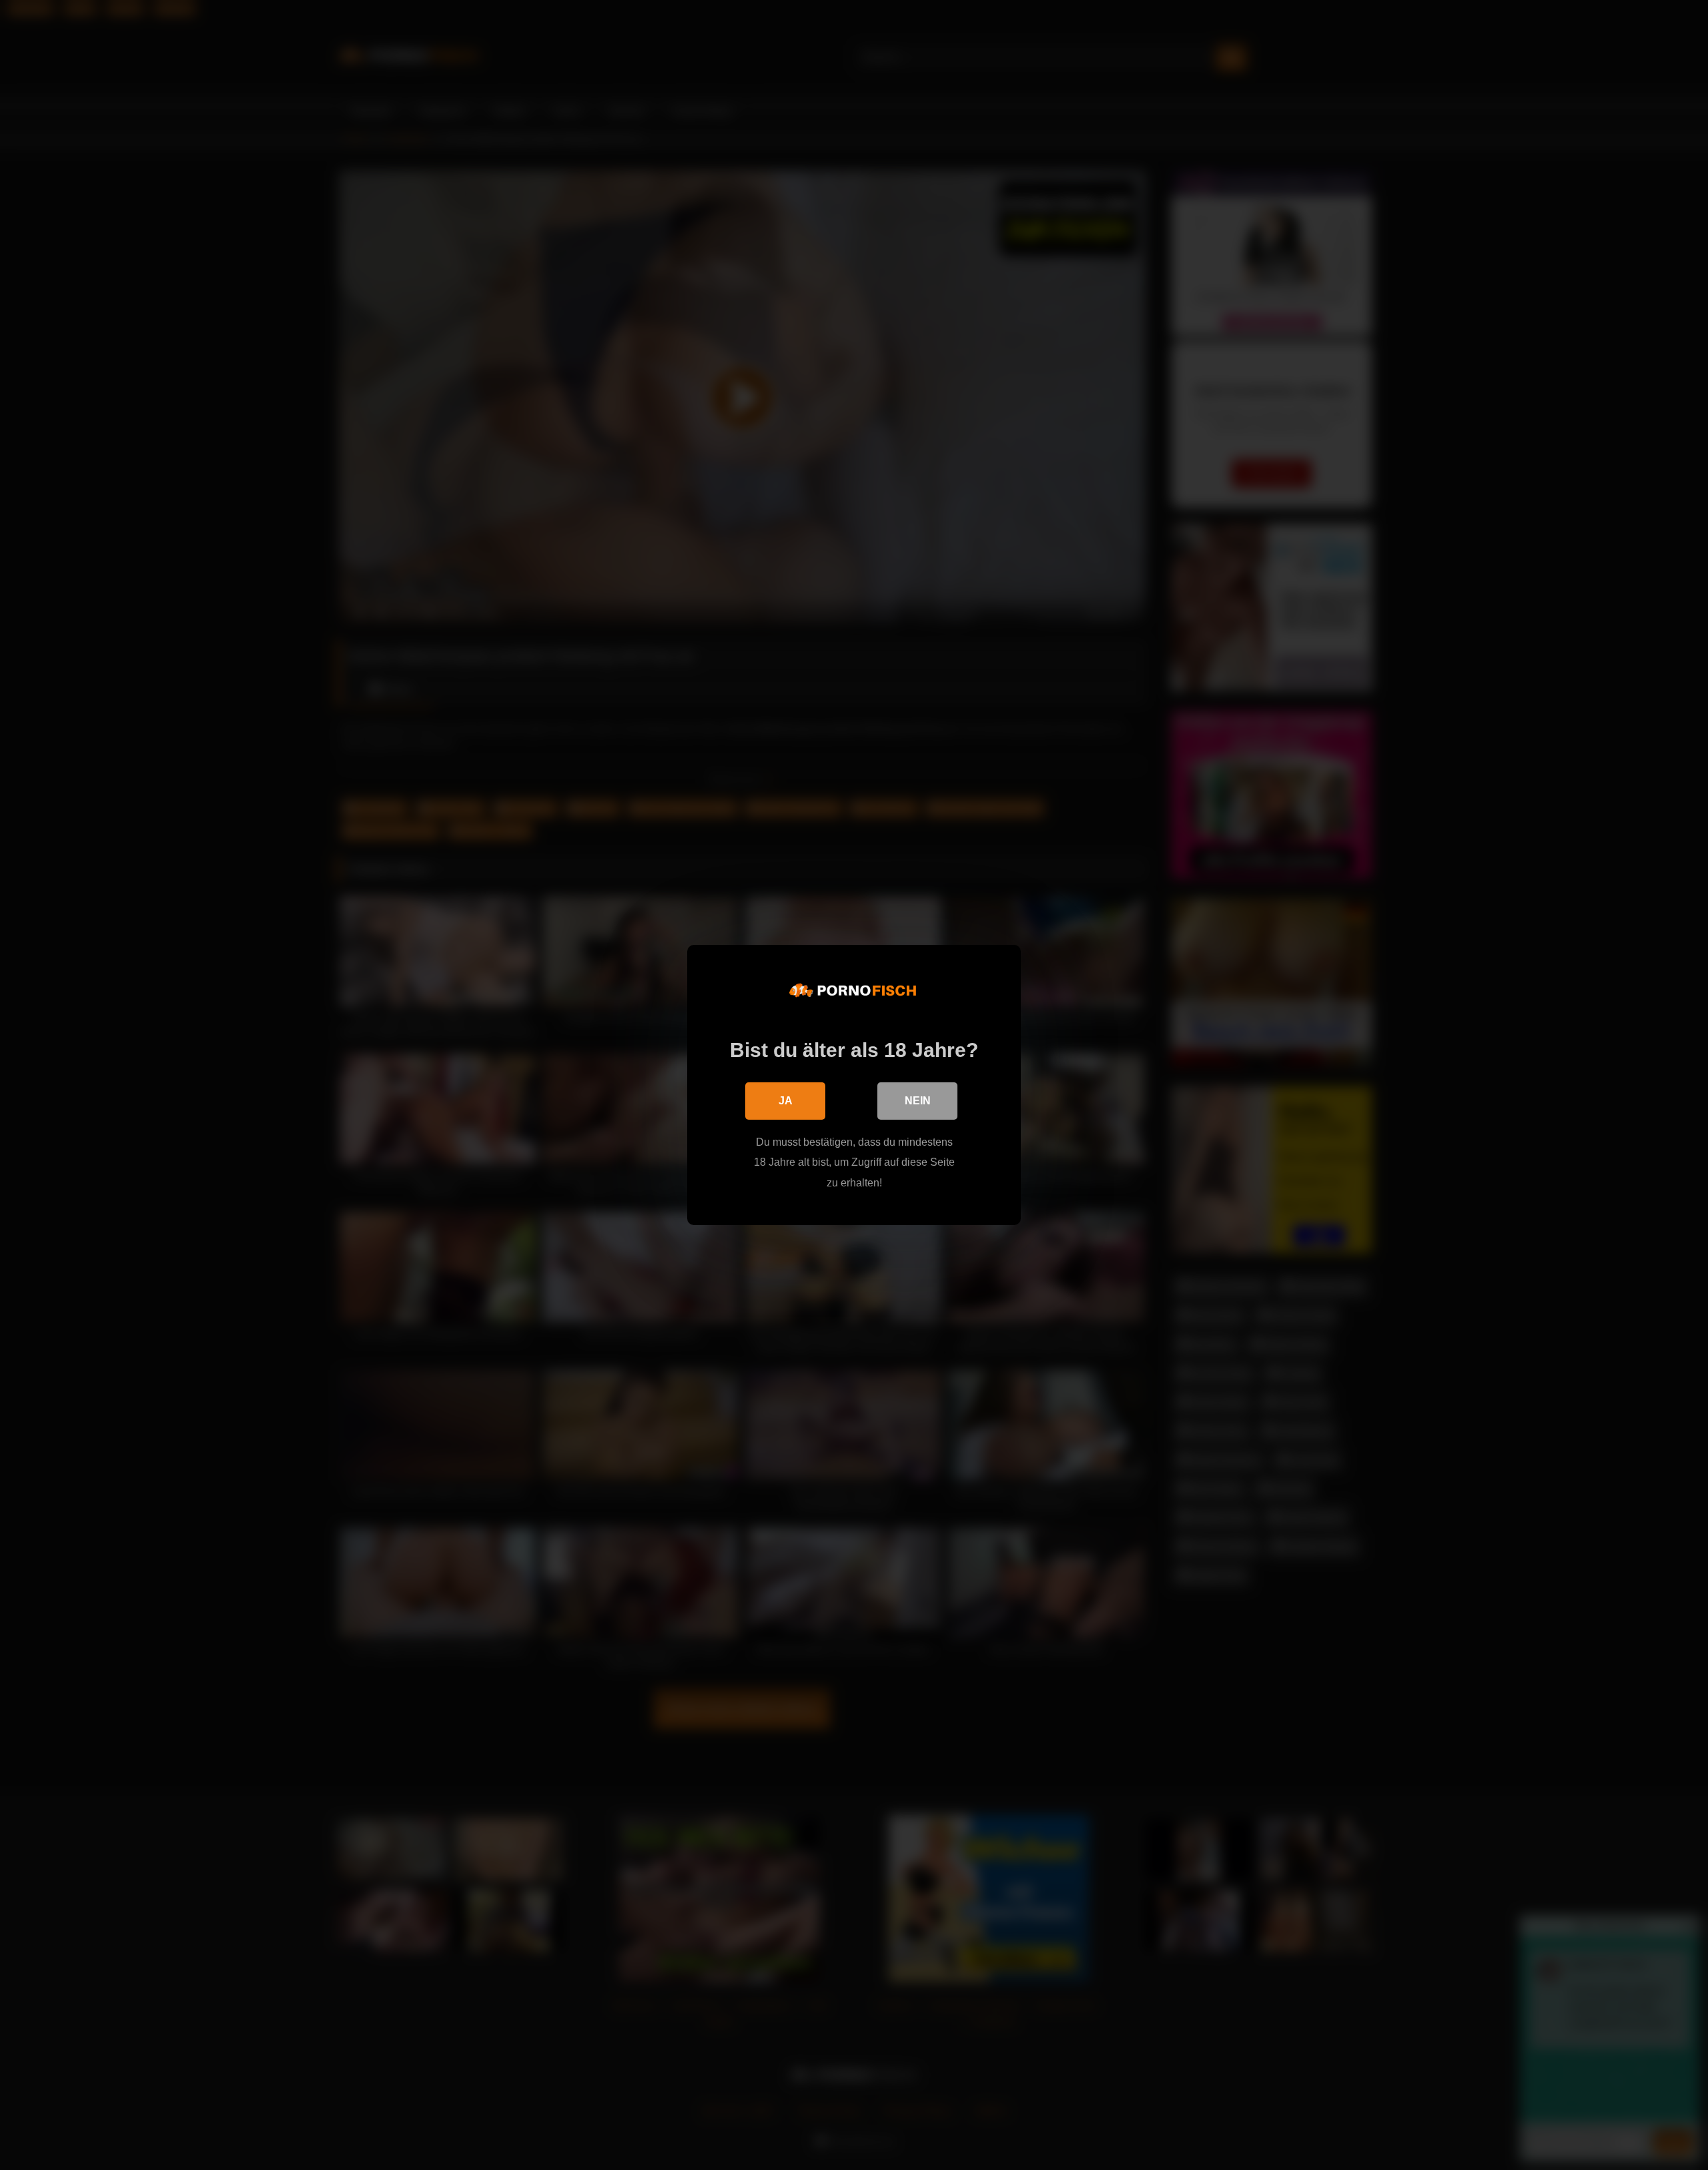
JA (786, 1101)
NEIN (918, 1101)
